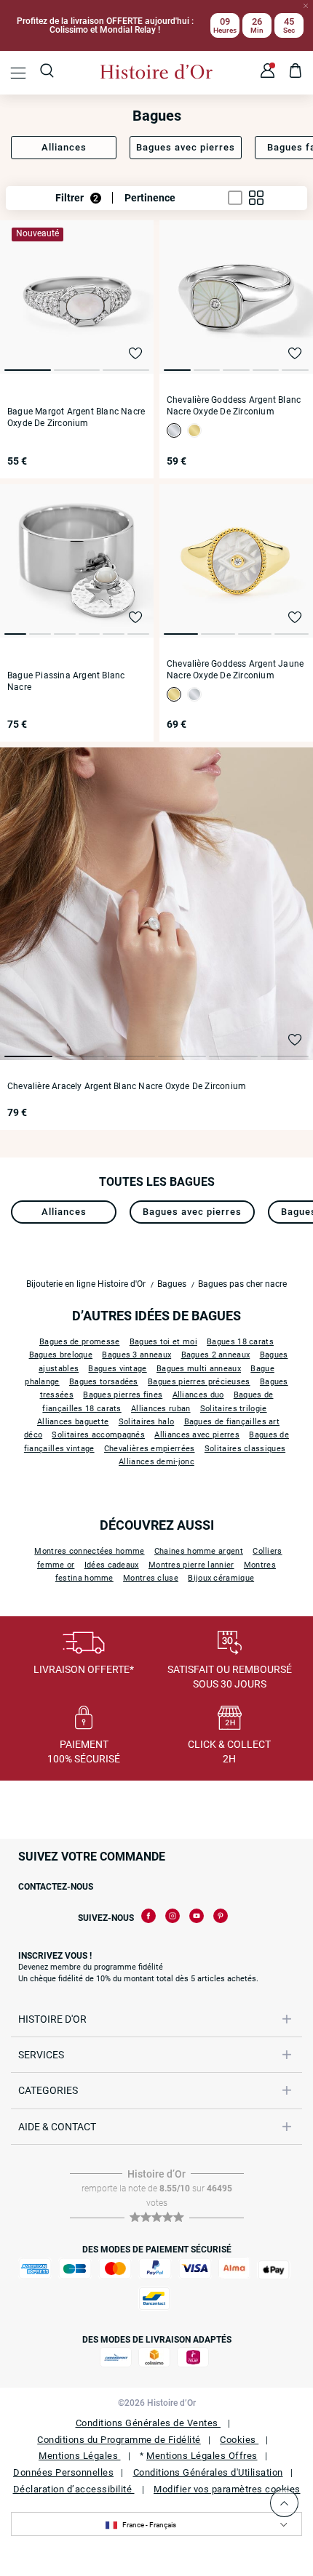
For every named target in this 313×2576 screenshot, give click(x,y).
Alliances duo (198, 1395)
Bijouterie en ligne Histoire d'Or (86, 1284)
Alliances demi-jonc (156, 1462)
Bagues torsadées (104, 1382)
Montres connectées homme (89, 1551)
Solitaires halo (147, 1422)
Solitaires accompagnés (98, 1435)
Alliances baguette (73, 1422)
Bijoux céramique (221, 1578)
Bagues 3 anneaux (136, 1355)
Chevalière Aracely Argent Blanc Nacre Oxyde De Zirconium (127, 1086)
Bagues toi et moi (163, 1342)
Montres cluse (151, 1578)
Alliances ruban (161, 1409)
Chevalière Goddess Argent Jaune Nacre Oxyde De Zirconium (235, 670)
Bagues (172, 1284)
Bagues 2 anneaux (216, 1355)
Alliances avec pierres (197, 1435)
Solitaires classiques (245, 1449)
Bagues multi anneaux (199, 1369)
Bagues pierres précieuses (199, 1382)
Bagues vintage (117, 1369)
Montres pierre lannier (191, 1565)
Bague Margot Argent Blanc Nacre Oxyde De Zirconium (76, 417)
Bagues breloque (61, 1355)
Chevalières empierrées (150, 1449)
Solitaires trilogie (234, 1409)
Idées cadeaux (112, 1565)
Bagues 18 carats (240, 1342)
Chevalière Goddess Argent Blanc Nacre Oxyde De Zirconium (234, 406)
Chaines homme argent (199, 1551)
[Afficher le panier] (296, 73)
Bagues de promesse (79, 1342)
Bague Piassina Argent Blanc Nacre (66, 681)
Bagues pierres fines (123, 1395)
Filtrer (77, 198)
